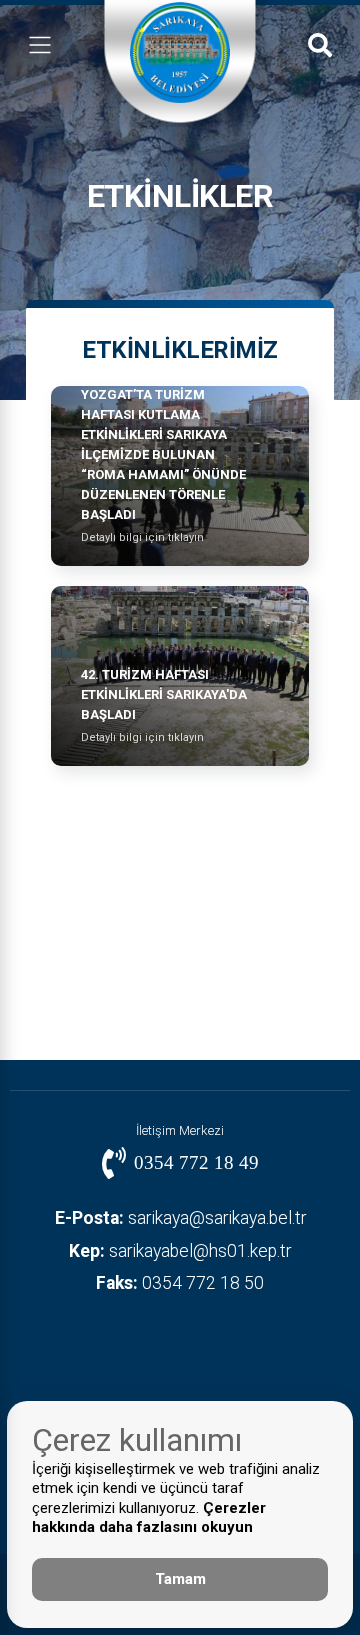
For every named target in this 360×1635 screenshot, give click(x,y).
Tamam (180, 1579)
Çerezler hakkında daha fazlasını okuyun (149, 1518)
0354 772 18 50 (180, 1283)
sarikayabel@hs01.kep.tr (180, 1251)
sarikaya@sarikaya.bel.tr (180, 1218)
